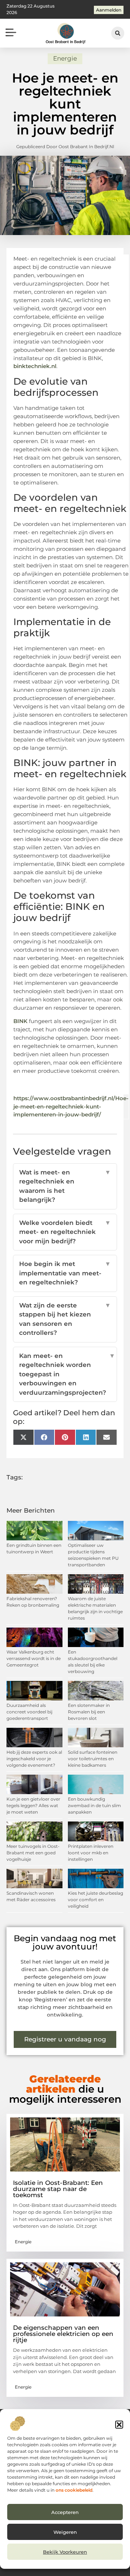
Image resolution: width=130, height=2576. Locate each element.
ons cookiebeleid (74, 2490)
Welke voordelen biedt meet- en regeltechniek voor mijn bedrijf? (65, 1232)
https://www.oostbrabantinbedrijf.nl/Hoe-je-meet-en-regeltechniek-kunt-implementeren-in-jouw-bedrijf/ (71, 1106)
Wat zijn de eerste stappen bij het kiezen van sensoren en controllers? (65, 1319)
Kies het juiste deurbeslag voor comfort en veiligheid (96, 1900)
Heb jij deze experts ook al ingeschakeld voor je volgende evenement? (34, 1759)
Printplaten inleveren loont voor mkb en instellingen (91, 1853)
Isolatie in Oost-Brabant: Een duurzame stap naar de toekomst (58, 2189)
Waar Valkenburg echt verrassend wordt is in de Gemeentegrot (34, 1658)
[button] (119, 2425)
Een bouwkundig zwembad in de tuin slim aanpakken (94, 1805)
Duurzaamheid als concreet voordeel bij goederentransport (29, 1712)
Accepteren (65, 2512)
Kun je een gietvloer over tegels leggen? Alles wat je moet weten (33, 1805)
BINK (20, 1021)
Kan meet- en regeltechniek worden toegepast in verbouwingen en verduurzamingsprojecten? (65, 1374)
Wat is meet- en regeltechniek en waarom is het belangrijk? (65, 1186)
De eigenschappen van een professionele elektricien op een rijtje (63, 2334)
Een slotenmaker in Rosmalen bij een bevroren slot (89, 1712)
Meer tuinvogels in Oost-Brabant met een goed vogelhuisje (33, 1853)
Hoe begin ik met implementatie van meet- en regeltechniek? (65, 1273)
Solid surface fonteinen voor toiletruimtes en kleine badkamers (93, 1759)
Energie (65, 58)
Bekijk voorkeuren (65, 2552)
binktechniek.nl (35, 366)
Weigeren (65, 2532)
